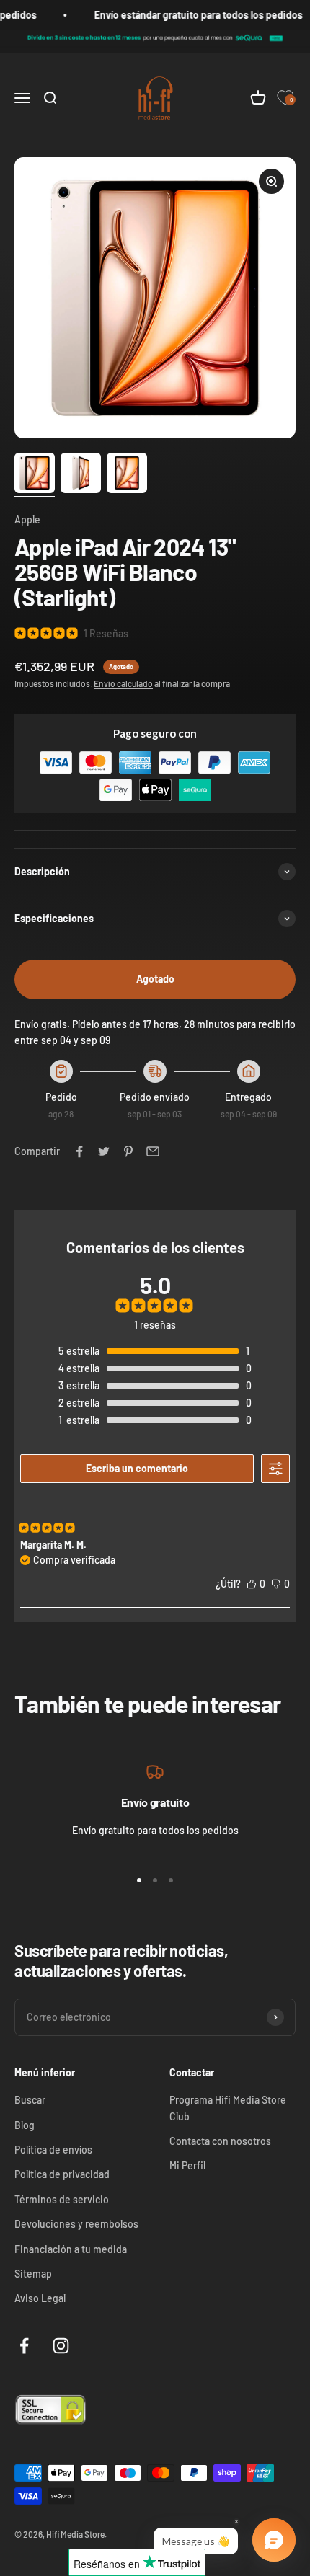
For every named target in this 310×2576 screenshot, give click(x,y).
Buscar (30, 2100)
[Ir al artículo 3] (127, 475)
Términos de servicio (62, 2199)
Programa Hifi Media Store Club (228, 2108)
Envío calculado (123, 683)
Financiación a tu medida (71, 2249)
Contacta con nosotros (220, 2141)
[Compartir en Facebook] (79, 1151)
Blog (25, 2125)
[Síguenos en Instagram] (61, 2346)
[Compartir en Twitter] (104, 1151)
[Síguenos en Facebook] (24, 2346)
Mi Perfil (187, 2165)
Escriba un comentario (137, 1468)
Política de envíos (53, 2150)
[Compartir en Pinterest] (128, 1151)
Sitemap (33, 2274)
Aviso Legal (40, 2298)
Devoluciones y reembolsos (76, 2224)
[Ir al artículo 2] (81, 475)
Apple (27, 519)
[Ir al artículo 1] (35, 475)
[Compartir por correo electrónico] (153, 1151)
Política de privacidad (62, 2174)
